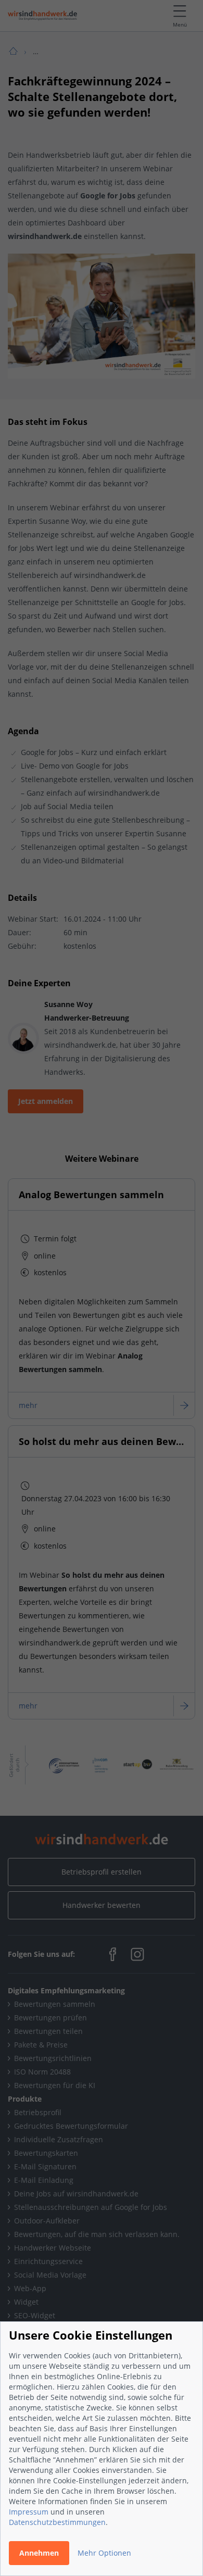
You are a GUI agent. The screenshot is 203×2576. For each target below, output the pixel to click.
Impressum (29, 2512)
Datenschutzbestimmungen (57, 2522)
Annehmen (39, 2553)
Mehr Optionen (104, 2553)
